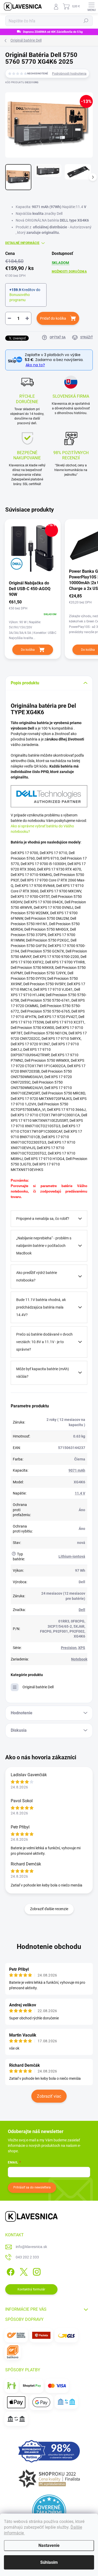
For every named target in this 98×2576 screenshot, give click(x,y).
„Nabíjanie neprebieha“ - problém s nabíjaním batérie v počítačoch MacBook (44, 1246)
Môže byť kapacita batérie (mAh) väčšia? (43, 1373)
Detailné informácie (22, 243)
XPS (82, 1648)
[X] (23, 2271)
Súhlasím (49, 2562)
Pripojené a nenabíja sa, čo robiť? (43, 1219)
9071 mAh (77, 1470)
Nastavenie (49, 2545)
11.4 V (80, 1493)
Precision (69, 1648)
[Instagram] (36, 2271)
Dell (82, 1610)
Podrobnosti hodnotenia (69, 74)
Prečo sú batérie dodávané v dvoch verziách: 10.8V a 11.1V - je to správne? (44, 1342)
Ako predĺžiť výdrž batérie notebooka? (37, 1276)
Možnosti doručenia (69, 272)
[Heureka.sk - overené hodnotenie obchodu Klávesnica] (49, 2511)
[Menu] (91, 7)
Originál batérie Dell (38, 1687)
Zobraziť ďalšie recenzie (49, 1909)
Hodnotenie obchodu (49, 1947)
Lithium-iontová (72, 1556)
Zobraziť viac (49, 2096)
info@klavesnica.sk (31, 2247)
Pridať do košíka (53, 318)
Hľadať (86, 21)
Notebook (79, 1659)
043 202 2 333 (27, 2257)
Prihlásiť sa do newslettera (32, 2187)
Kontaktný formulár (31, 2289)
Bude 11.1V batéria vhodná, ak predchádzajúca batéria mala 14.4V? (41, 1307)
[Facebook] (10, 2271)
